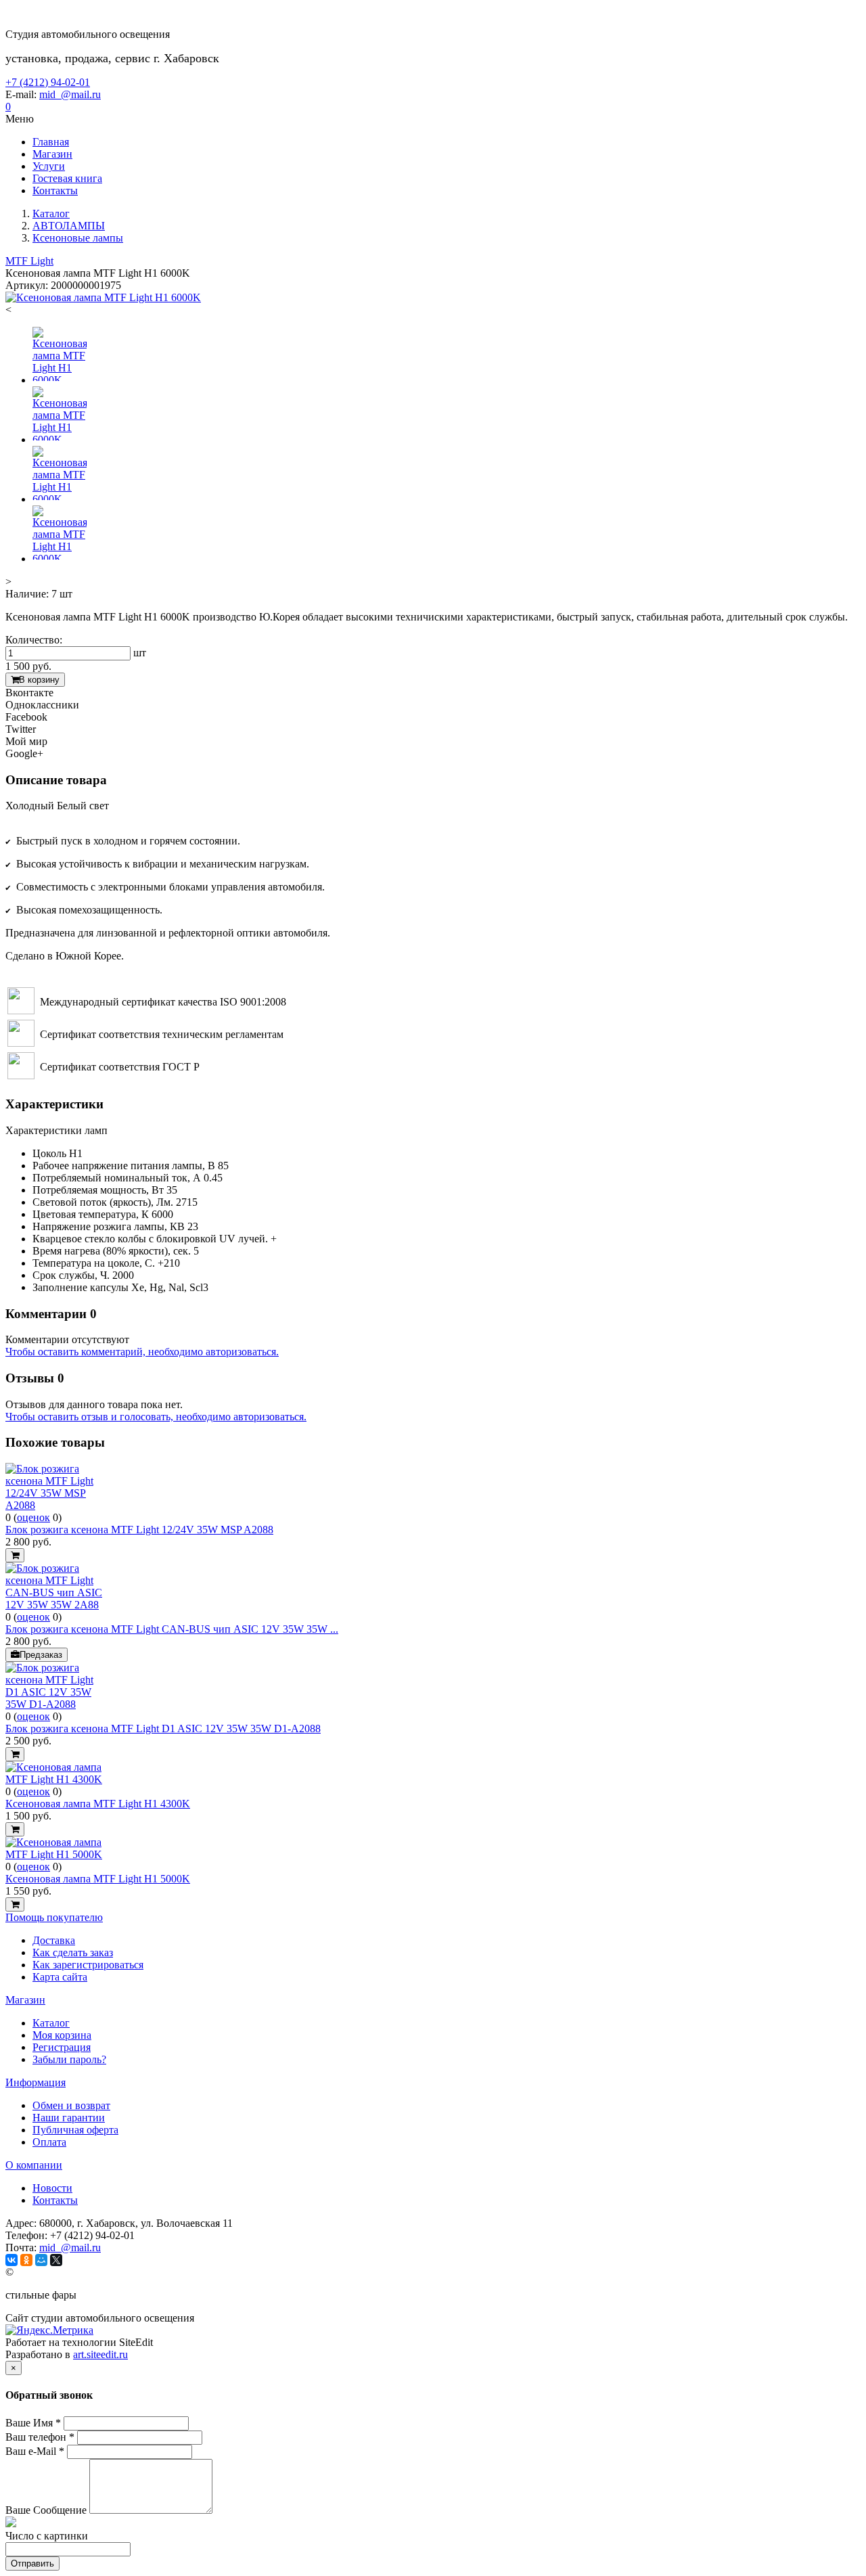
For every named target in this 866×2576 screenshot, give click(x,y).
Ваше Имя (33, 2423)
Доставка (54, 1940)
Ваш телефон (40, 2437)
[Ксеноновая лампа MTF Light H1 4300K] (56, 1779)
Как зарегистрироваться (88, 1965)
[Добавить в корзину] (15, 1555)
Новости (52, 2188)
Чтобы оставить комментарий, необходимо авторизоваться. (142, 1352)
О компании (34, 2165)
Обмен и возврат (71, 2105)
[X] (56, 2260)
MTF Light (29, 261)
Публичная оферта (75, 2130)
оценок (33, 1517)
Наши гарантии (69, 2118)
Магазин (25, 2000)
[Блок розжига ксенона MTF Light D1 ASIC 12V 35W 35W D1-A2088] (56, 1704)
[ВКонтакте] (12, 2260)
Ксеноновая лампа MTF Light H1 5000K (98, 1879)
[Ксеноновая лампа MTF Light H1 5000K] (56, 1854)
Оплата (49, 2142)
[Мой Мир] (41, 2260)
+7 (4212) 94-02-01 (48, 82)
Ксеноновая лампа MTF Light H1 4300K (98, 1804)
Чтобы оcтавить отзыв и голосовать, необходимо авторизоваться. (156, 1417)
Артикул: (27, 285)
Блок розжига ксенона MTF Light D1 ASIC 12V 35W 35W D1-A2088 (163, 1728)
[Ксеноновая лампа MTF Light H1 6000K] (103, 297)
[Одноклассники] (26, 2260)
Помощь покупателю (54, 1917)
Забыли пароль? (69, 2059)
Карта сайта (60, 1977)
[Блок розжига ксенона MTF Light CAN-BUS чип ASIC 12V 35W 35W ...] (56, 1605)
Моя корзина (62, 2035)
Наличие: (27, 594)
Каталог (51, 2023)
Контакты (55, 2200)
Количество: (34, 640)
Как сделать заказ (73, 1952)
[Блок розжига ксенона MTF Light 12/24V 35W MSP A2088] (56, 1505)
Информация (36, 2082)
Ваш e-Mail (35, 2451)
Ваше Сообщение (46, 2510)
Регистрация (62, 2047)
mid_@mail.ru (70, 94)
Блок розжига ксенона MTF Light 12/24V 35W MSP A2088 (139, 1530)
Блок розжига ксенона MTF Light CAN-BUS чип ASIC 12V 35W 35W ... (172, 1629)
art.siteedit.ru (100, 2354)
